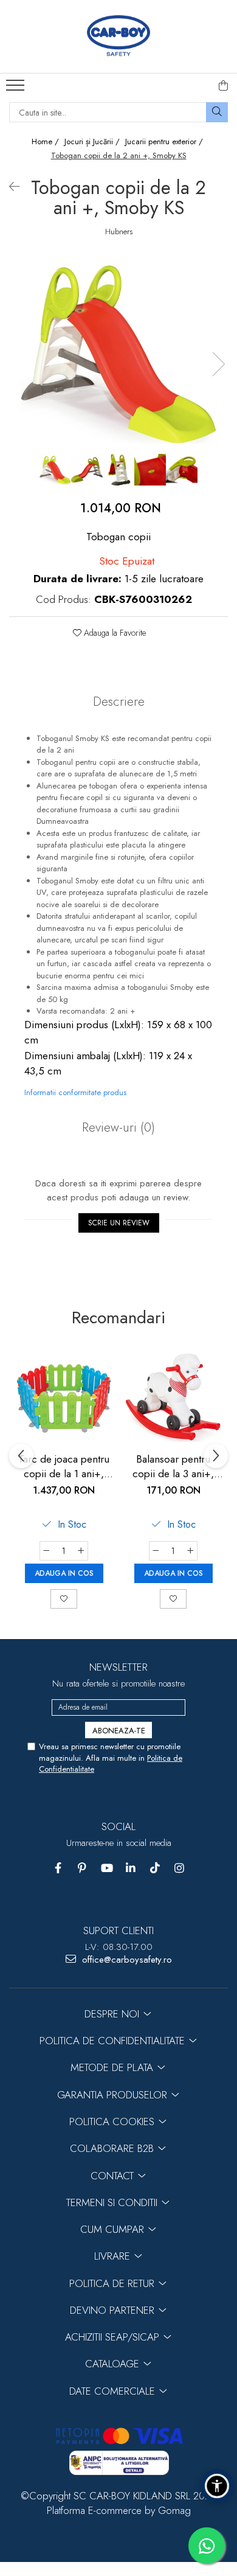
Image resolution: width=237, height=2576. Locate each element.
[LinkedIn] (131, 1868)
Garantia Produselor (114, 2095)
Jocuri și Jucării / (93, 142)
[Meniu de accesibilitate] (217, 2486)
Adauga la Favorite (114, 633)
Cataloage (114, 2364)
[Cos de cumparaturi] (224, 86)
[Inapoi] (9, 187)
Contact (114, 2176)
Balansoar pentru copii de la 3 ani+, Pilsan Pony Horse (173, 1466)
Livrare (114, 2256)
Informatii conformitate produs (75, 1092)
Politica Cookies (113, 2122)
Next (218, 364)
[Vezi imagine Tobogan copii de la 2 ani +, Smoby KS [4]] (182, 470)
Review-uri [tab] (118, 1127)
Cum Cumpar (114, 2229)
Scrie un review (119, 1223)
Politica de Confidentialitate (114, 2041)
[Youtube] (107, 1868)
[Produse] (17, 89)
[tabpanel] (118, 352)
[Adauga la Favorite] (64, 1599)
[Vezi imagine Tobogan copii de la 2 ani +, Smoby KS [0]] (55, 470)
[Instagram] (180, 1868)
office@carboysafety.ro (125, 1960)
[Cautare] (217, 112)
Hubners (119, 232)
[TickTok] (155, 1868)
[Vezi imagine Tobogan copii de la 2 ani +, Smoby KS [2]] (118, 470)
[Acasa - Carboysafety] (118, 37)
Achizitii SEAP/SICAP (114, 2337)
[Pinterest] (82, 1868)
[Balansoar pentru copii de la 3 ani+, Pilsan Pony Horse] (173, 1397)
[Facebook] (58, 1868)
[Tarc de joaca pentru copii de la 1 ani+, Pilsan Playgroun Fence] (64, 1397)
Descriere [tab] (119, 701)
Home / (46, 142)
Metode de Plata (113, 2067)
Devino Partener (114, 2310)
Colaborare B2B (113, 2148)
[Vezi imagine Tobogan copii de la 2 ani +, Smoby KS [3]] (150, 470)
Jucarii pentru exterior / (165, 142)
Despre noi (113, 2014)
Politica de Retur (113, 2283)
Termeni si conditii (113, 2202)
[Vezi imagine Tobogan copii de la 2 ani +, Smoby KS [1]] (87, 470)
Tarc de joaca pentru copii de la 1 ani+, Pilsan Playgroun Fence (64, 1466)
